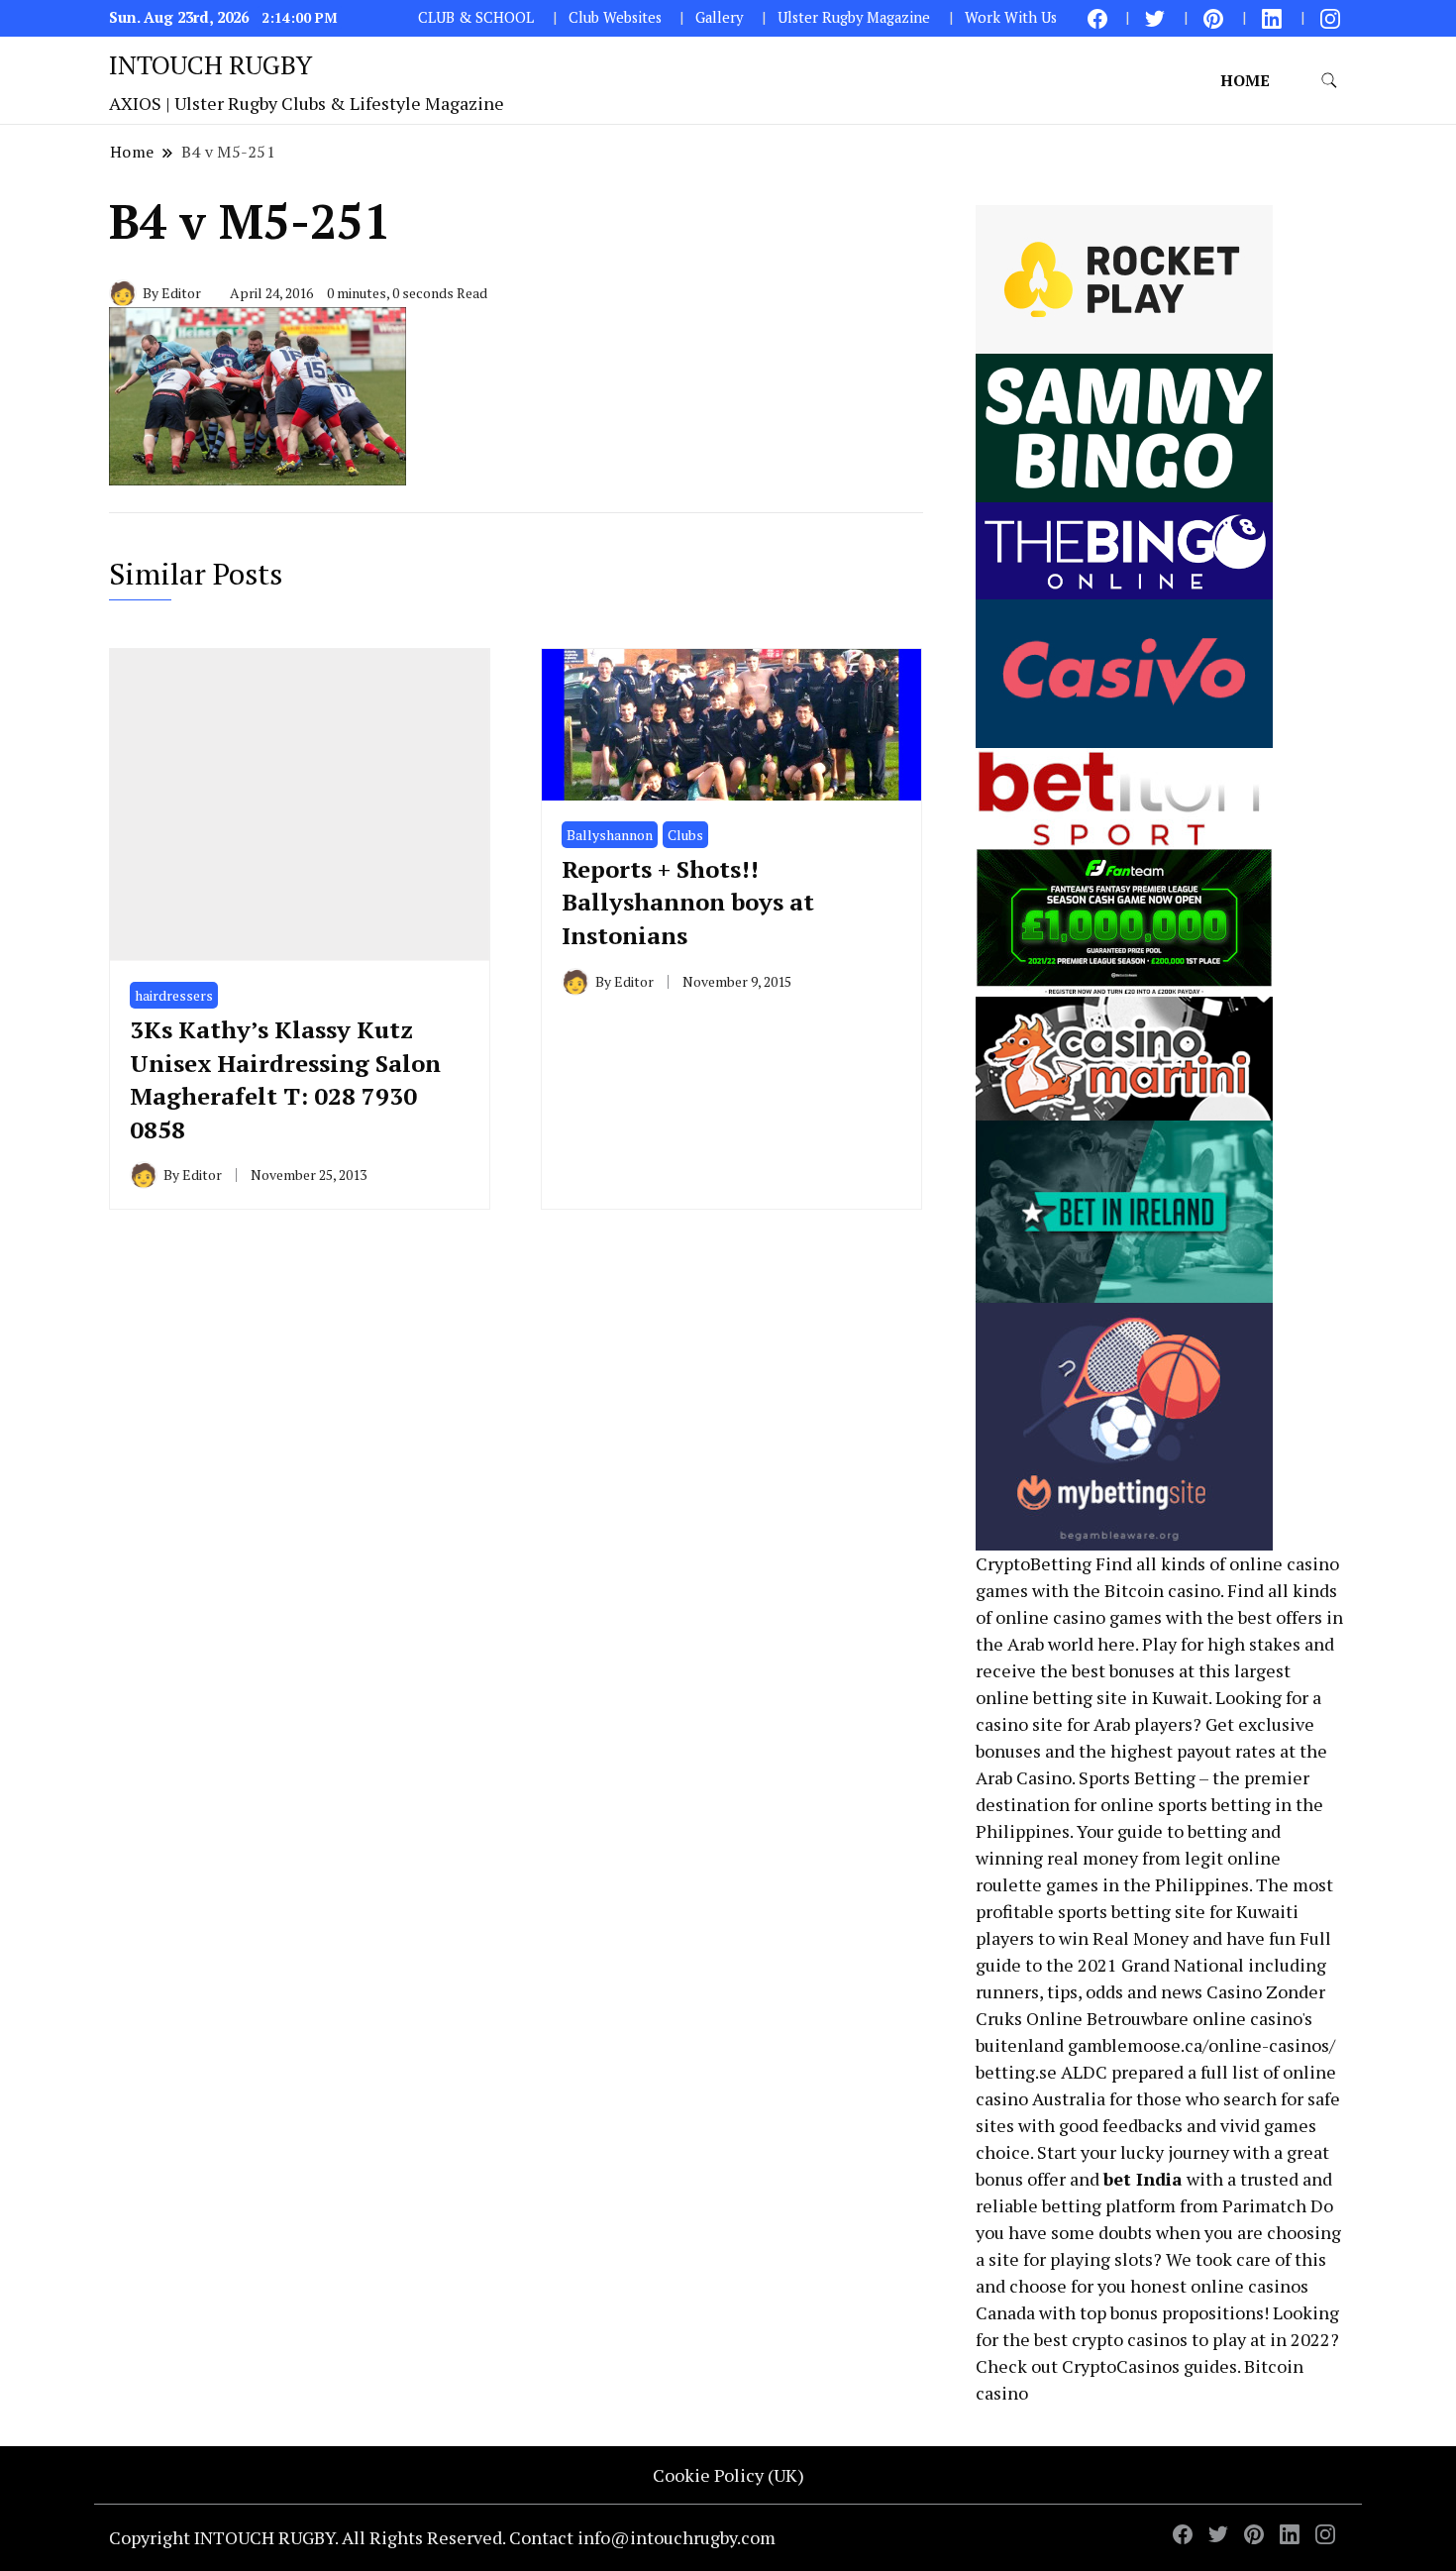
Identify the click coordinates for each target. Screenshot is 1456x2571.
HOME (1245, 80)
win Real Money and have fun (1177, 1938)
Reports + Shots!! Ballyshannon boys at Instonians (688, 902)
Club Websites (615, 17)
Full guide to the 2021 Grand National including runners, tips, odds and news (1153, 1965)
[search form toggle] (1329, 81)
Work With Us (1011, 17)
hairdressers (174, 995)
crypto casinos (1130, 2339)
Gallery (719, 17)
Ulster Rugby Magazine (854, 17)
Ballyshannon (610, 835)
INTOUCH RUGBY (210, 64)
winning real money (1057, 1858)
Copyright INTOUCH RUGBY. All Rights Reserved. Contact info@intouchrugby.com (442, 2537)
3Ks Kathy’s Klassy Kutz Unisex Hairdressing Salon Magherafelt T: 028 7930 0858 (285, 1079)
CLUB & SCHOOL (476, 17)
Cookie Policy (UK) (728, 2475)
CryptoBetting (1034, 1563)
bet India (1143, 2179)
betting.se (1016, 2072)
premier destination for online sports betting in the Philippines (1149, 1804)
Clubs (685, 835)
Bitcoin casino (1162, 1590)
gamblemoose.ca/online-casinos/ (1201, 2045)
